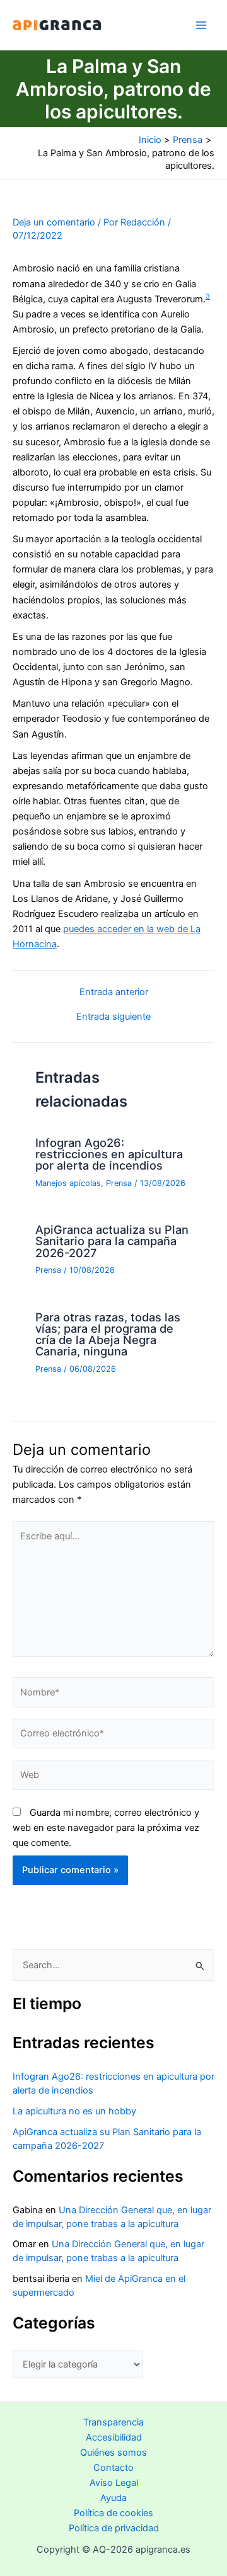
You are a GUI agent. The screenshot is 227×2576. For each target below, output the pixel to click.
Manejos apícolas (68, 1183)
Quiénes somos (113, 2453)
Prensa (119, 1183)
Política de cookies (113, 2513)
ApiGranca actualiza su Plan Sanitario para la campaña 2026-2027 (112, 1241)
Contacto (113, 2468)
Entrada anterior (114, 992)
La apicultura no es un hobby (74, 2111)
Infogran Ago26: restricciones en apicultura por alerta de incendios (109, 1154)
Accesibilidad (114, 2437)
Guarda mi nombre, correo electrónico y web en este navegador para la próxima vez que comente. (106, 1828)
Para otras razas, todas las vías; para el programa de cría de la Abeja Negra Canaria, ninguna (108, 1334)
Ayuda (113, 2498)
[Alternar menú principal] (201, 25)
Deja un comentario (54, 222)
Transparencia (113, 2422)
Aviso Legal (114, 2483)
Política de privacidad (114, 2528)
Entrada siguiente (113, 1017)
